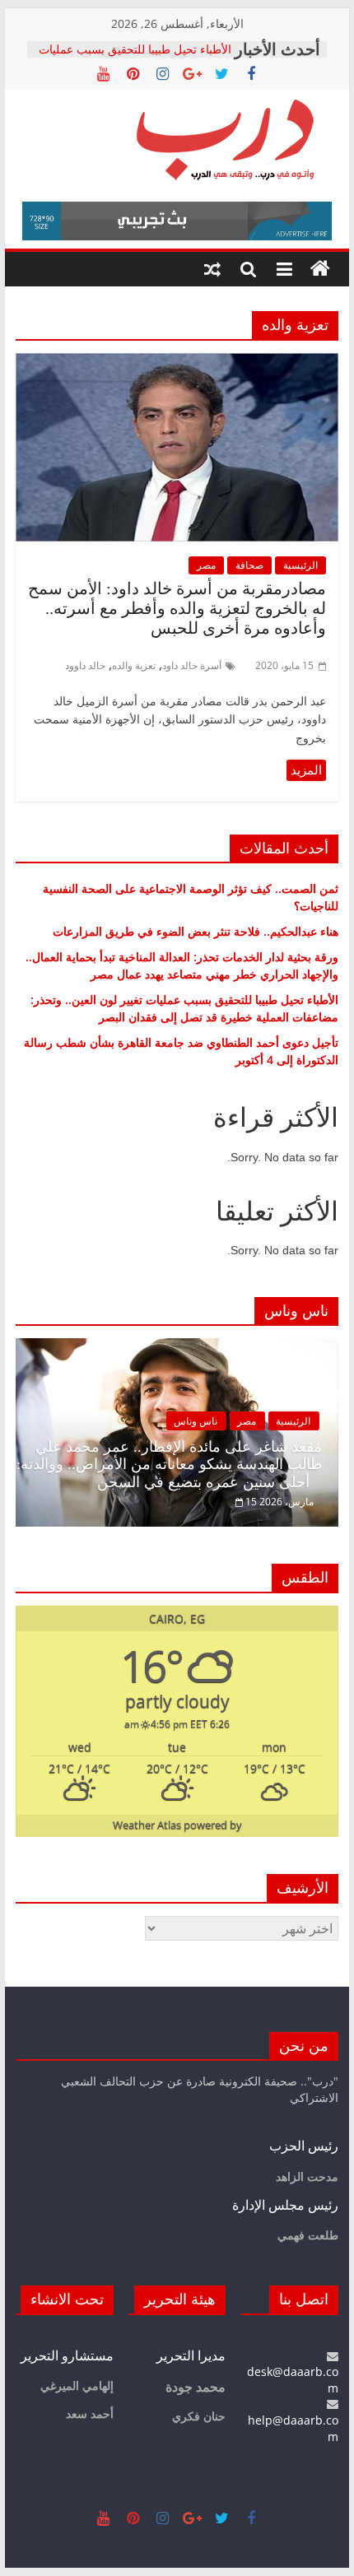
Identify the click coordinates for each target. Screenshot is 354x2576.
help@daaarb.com (293, 2428)
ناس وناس (196, 1421)
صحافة (249, 565)
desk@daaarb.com (293, 2380)
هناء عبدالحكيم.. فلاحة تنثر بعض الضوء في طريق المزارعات (196, 931)
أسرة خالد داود (192, 665)
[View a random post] (212, 269)
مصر (206, 565)
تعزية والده (134, 665)
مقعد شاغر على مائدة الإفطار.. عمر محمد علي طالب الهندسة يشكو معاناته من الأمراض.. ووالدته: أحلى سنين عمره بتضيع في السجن (169, 1465)
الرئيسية (300, 565)
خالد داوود (85, 665)
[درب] (320, 269)
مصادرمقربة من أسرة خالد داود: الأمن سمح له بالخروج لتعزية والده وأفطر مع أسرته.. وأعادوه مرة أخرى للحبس (177, 608)
